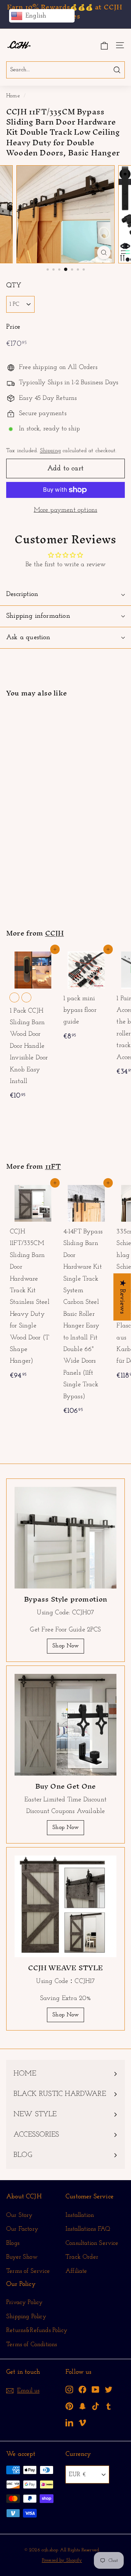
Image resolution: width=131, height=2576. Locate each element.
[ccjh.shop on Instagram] (69, 2390)
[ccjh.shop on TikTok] (96, 2406)
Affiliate (76, 2271)
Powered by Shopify (62, 2560)
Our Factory (22, 2229)
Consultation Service (92, 2243)
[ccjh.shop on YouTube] (96, 2390)
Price (13, 327)
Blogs (13, 2243)
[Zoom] (104, 253)
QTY (14, 286)
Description (22, 594)
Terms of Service (28, 2271)
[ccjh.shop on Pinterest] (69, 2406)
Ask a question (28, 638)
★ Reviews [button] (122, 1297)
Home (13, 96)
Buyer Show (22, 2257)
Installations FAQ (88, 2229)
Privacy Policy (25, 2302)
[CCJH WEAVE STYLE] (65, 1906)
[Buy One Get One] (65, 1725)
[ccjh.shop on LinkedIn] (69, 2423)
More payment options (66, 510)
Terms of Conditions (31, 2344)
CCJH (55, 933)
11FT (53, 1166)
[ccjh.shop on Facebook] (82, 2390)
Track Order (82, 2257)
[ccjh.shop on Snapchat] (82, 2406)
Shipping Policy (26, 2317)
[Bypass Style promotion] (65, 1538)
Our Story (19, 2215)
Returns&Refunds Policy (37, 2330)
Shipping (50, 451)
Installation (80, 2215)
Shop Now (65, 1646)
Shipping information (38, 616)
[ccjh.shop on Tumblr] (109, 2406)
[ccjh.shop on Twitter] (109, 2390)
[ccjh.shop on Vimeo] (82, 2423)
